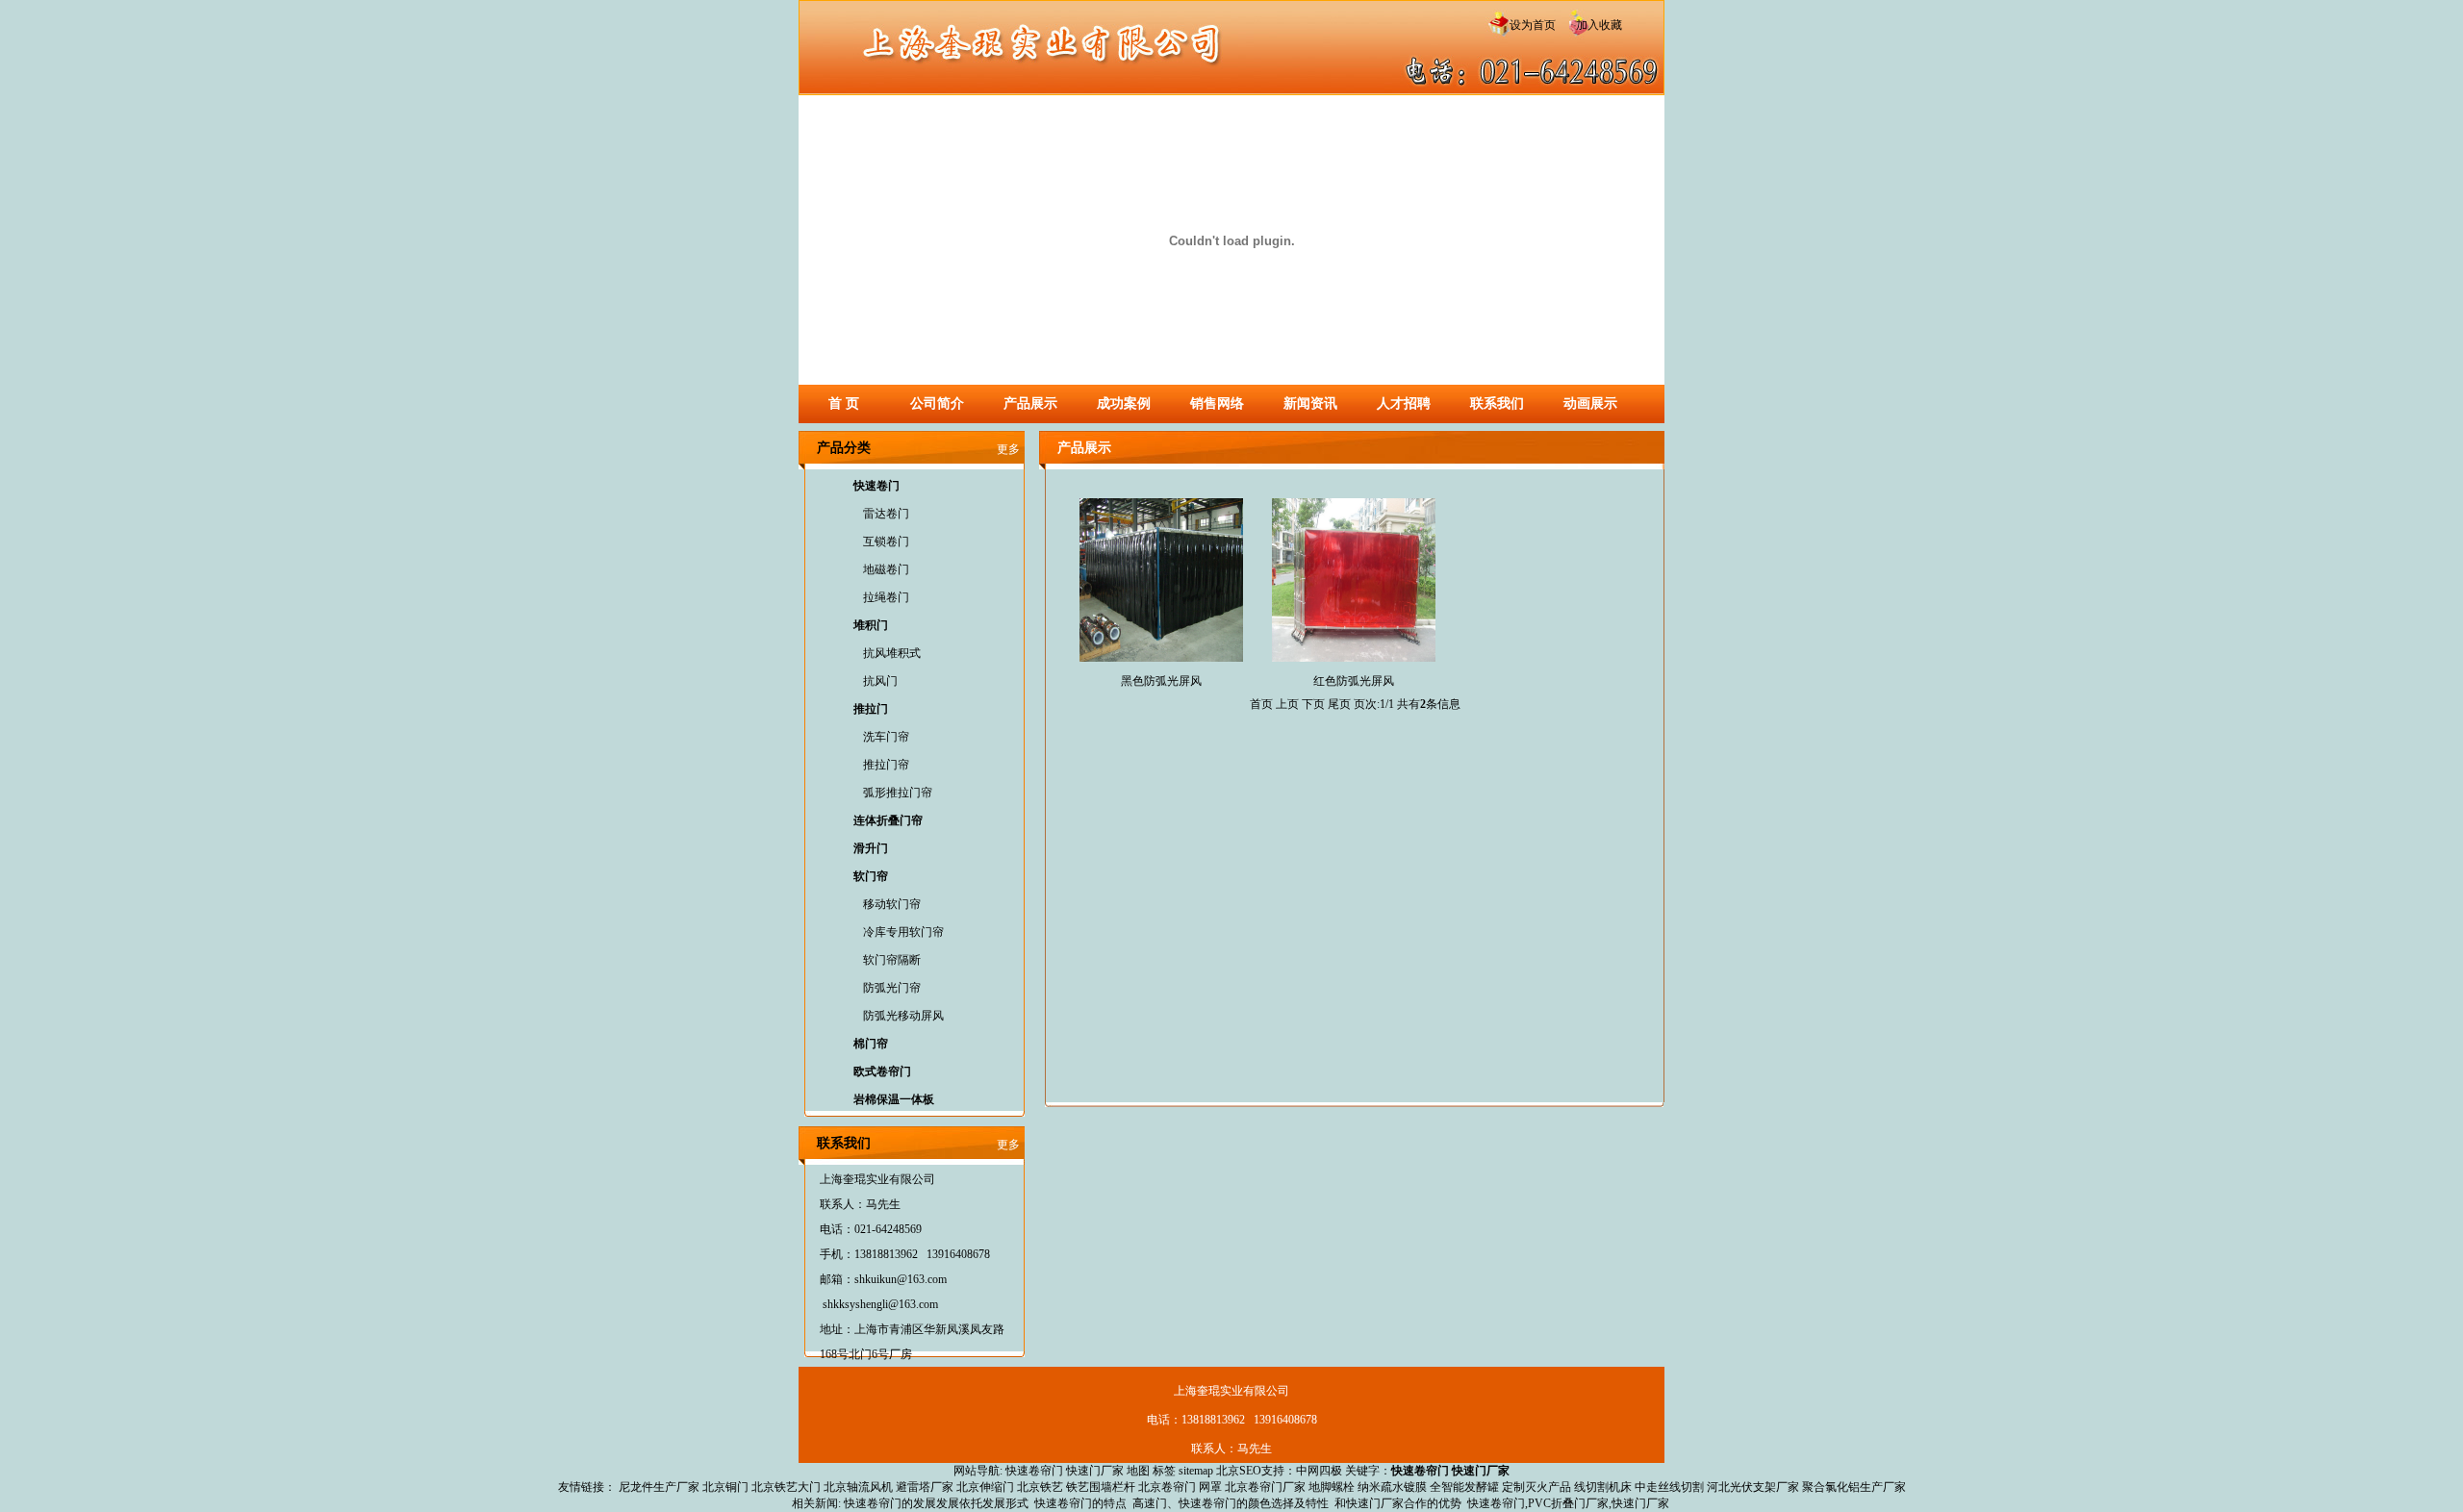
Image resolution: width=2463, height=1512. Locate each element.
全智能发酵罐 (1464, 1487)
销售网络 (1217, 403)
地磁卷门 (886, 569)
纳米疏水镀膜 (1392, 1487)
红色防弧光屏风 (1354, 681)
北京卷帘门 (1167, 1487)
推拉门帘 (886, 765)
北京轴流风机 (858, 1487)
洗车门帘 (886, 737)
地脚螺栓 (1332, 1487)
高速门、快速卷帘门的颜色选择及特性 (1231, 1503)
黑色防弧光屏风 (1161, 681)
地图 (1138, 1471)
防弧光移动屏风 (903, 1016)
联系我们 (1497, 403)
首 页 (844, 403)
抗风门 (880, 681)
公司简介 (937, 403)
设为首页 (1531, 25)
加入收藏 (1593, 25)
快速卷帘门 (1034, 1471)
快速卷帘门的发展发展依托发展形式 (936, 1503)
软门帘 (871, 876)
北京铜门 (725, 1487)
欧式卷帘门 (882, 1071)
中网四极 (1319, 1471)
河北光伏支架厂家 (1753, 1487)
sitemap (1196, 1471)
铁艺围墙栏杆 (1101, 1487)
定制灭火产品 (1536, 1487)
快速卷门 (876, 486)
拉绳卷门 (886, 597)
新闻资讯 (1310, 403)
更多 (1008, 449)
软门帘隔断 (892, 960)
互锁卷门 (886, 542)
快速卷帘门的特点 (1080, 1503)
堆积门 (871, 625)
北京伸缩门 (985, 1487)
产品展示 (1030, 403)
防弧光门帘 (892, 988)
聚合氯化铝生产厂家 (1854, 1487)
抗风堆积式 (892, 653)
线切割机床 (1603, 1487)
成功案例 (1124, 403)
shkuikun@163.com (901, 1279)
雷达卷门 (886, 514)
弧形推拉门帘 (898, 793)
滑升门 (871, 848)
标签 (1164, 1471)
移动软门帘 (892, 904)
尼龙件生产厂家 (659, 1487)
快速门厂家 (1095, 1471)
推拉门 (871, 709)
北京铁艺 (1040, 1487)
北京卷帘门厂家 (1265, 1487)
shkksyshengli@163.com (880, 1304)
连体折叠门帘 (888, 820)
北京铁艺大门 (786, 1487)
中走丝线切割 (1669, 1487)
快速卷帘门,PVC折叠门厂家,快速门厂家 (1568, 1503)
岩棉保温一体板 (894, 1099)
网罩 (1210, 1487)
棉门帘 (871, 1044)
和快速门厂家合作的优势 (1398, 1503)
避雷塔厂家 (925, 1487)
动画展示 (1590, 403)
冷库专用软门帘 (903, 932)
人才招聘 (1404, 403)
